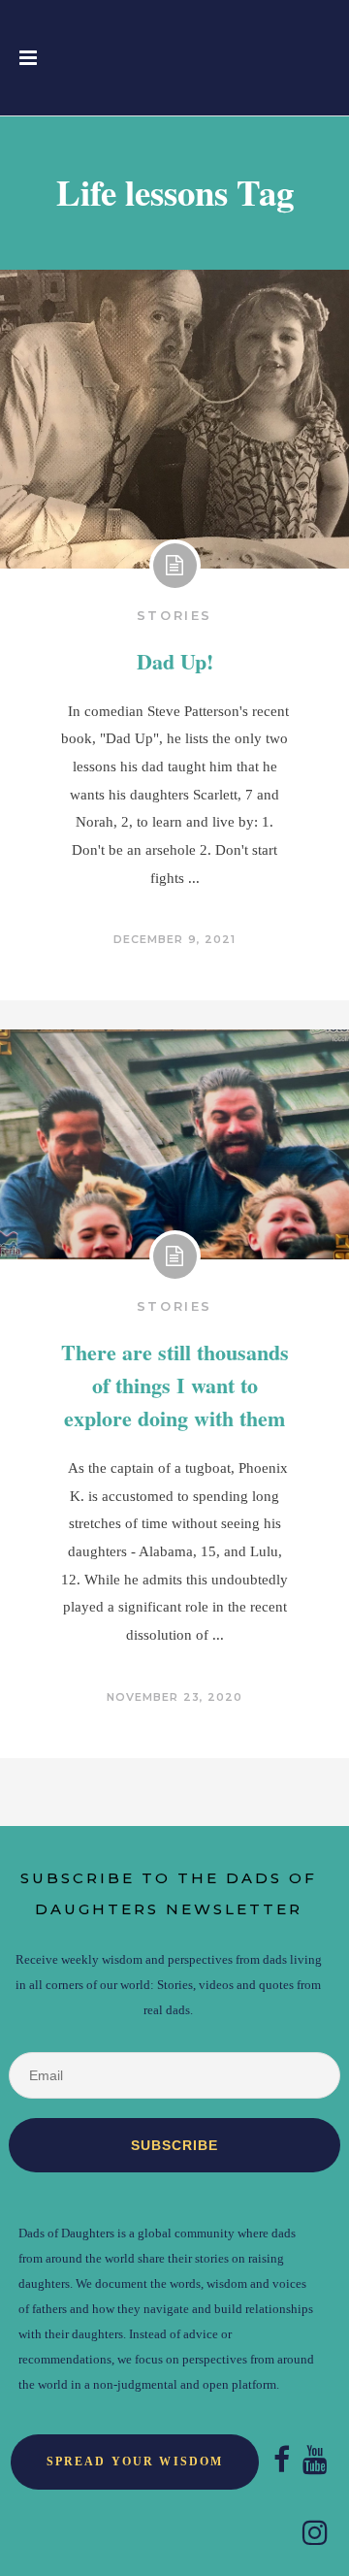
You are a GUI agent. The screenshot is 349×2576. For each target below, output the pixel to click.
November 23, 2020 (175, 1697)
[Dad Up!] (174, 419)
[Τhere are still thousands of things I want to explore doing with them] (174, 1145)
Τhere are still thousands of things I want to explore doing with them (175, 1385)
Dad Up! (175, 661)
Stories (174, 615)
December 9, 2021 (175, 939)
